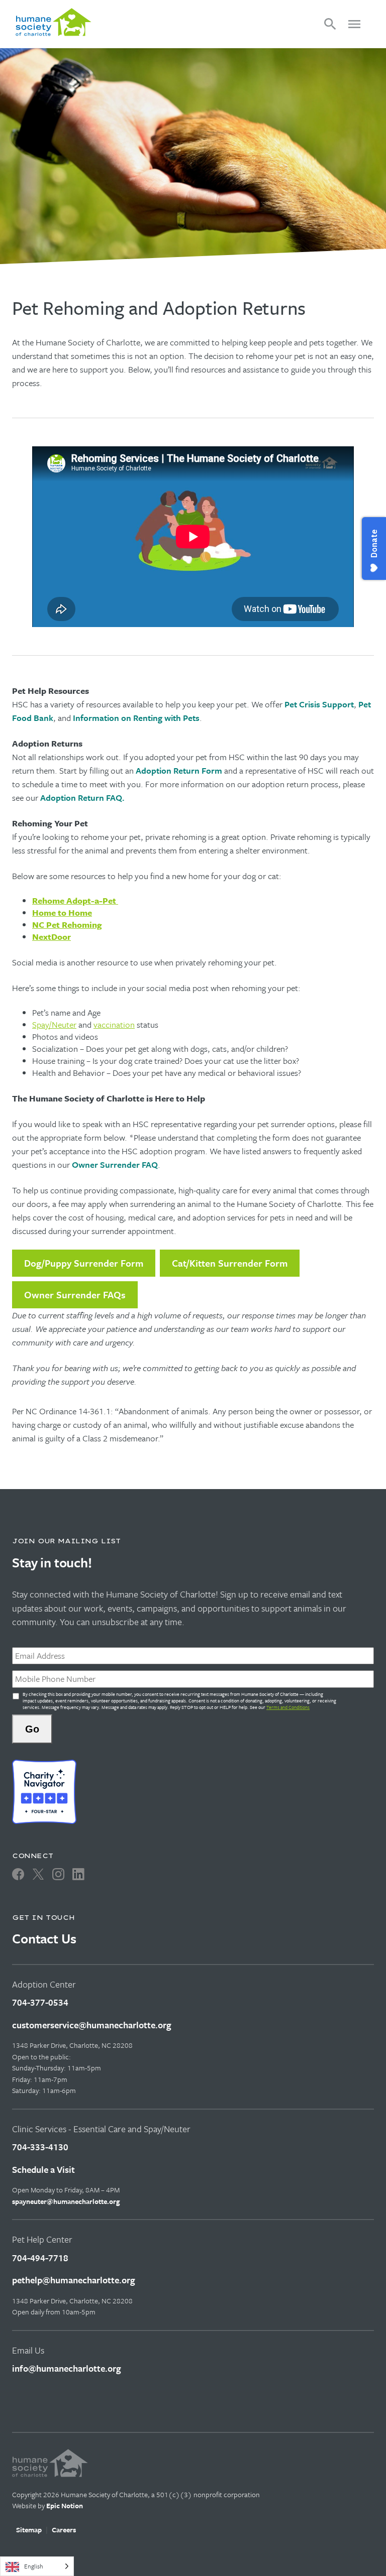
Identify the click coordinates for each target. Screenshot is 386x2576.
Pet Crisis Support (319, 704)
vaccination (114, 1024)
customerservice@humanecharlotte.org (92, 2025)
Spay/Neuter (54, 1024)
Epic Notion (65, 2505)
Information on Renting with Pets (136, 718)
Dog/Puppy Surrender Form (84, 1263)
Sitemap (29, 2530)
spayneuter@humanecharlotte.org (66, 2201)
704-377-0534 (40, 2002)
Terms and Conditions (288, 1707)
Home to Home (62, 912)
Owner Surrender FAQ (115, 1164)
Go (32, 1729)
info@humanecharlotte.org (67, 2368)
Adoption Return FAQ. (82, 798)
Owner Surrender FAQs (75, 1295)
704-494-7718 (40, 2258)
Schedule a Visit (43, 2169)
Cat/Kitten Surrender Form (230, 1263)
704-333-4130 (40, 2147)
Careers (64, 2530)
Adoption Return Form (179, 770)
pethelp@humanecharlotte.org (74, 2280)
